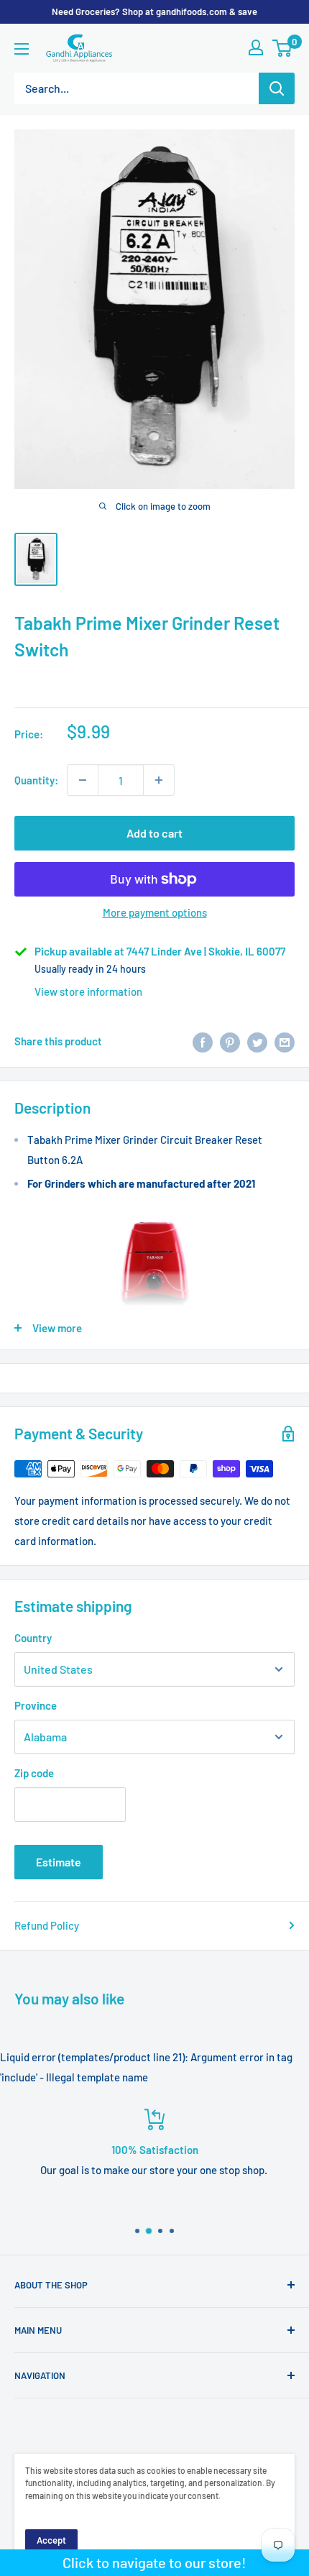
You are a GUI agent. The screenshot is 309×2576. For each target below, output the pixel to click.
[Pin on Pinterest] (230, 1041)
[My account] (256, 47)
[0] (283, 48)
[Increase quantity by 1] (159, 780)
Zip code (34, 1773)
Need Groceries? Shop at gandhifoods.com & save (154, 12)
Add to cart (154, 833)
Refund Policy (47, 1925)
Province (36, 1705)
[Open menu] (22, 49)
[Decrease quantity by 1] (83, 780)
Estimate (59, 1862)
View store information (88, 991)
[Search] (277, 88)
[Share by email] (285, 1041)
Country (33, 1638)
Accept (51, 2540)
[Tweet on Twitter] (257, 1041)
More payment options (155, 912)
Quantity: (36, 780)
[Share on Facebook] (203, 1041)
